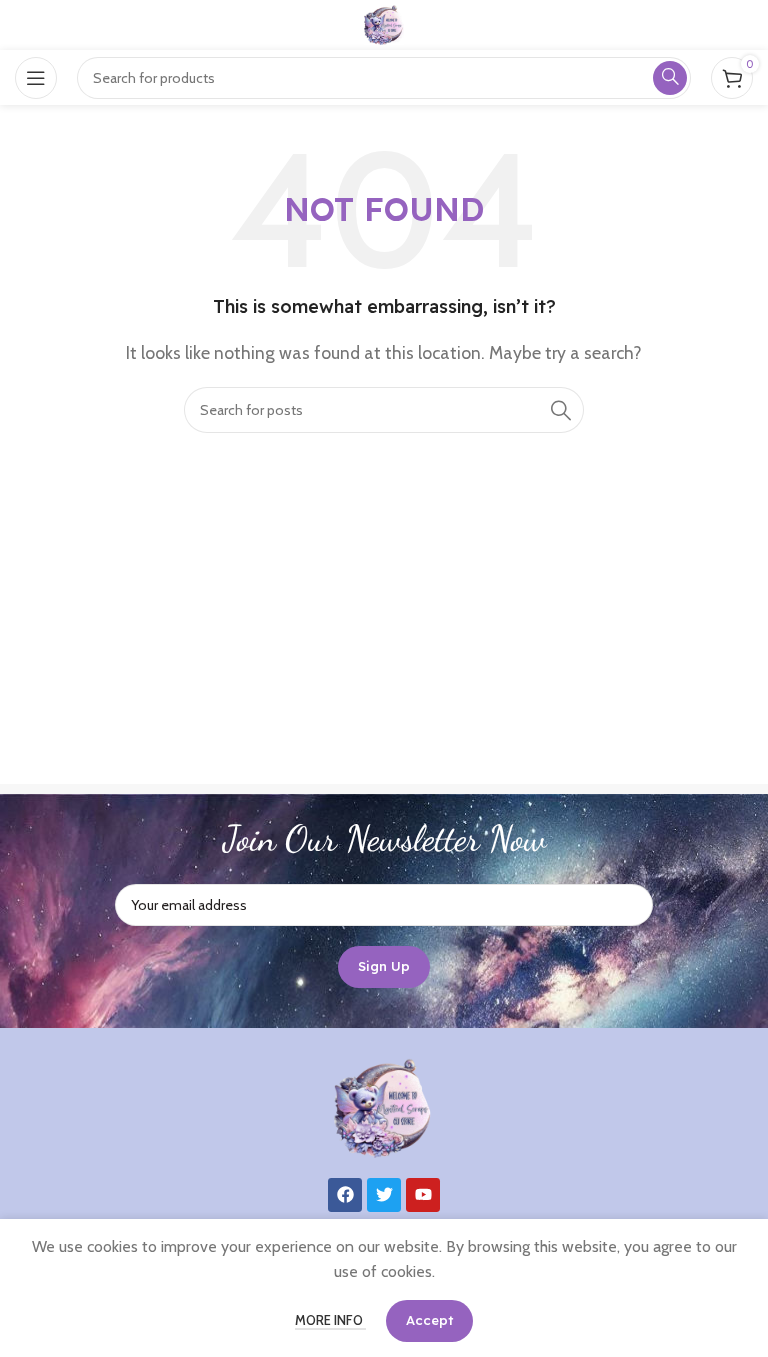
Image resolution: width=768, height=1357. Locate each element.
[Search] (561, 410)
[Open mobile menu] (36, 78)
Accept (429, 1320)
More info (330, 1320)
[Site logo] (384, 23)
